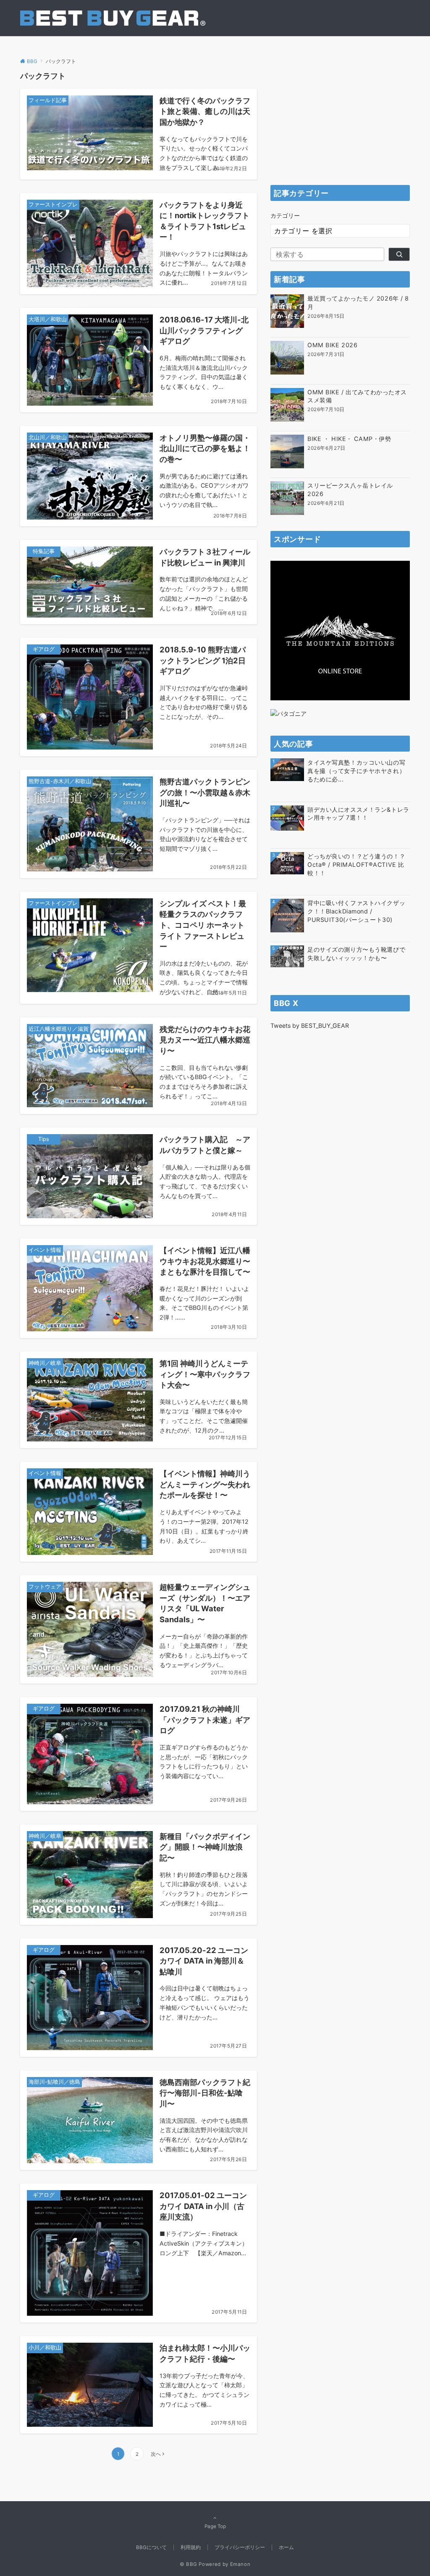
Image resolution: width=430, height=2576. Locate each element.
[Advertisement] (340, 122)
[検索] (399, 254)
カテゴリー (285, 215)
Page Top (215, 2526)
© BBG (189, 2564)
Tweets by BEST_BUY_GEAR (310, 1025)
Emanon (240, 2564)
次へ (156, 2454)
